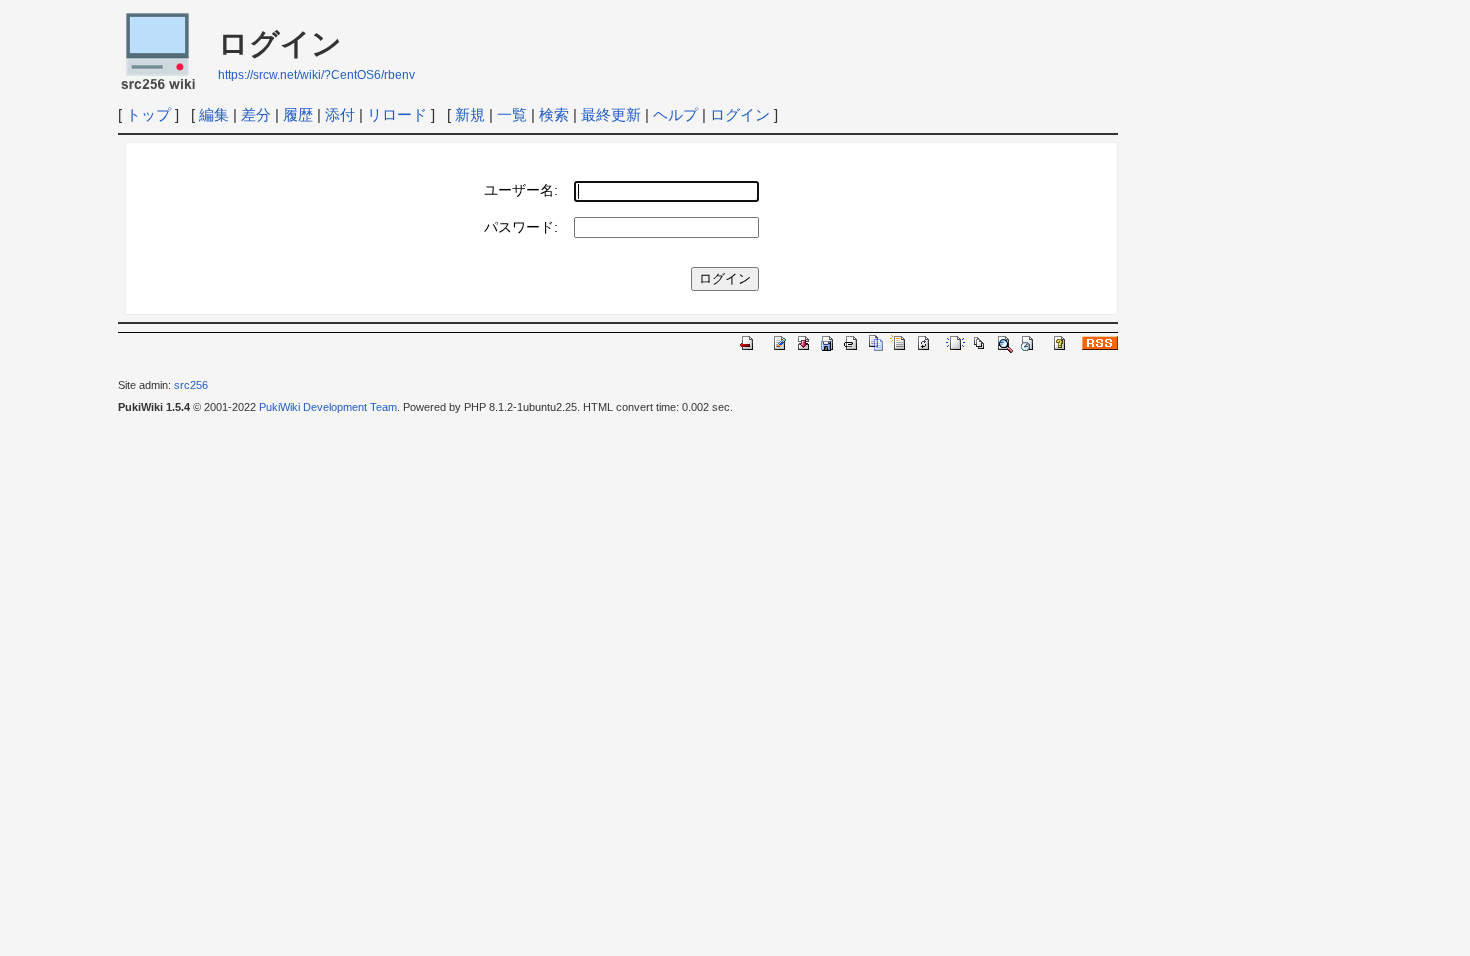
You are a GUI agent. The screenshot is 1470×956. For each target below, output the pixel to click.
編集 (214, 114)
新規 (470, 114)
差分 (256, 114)
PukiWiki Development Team (328, 407)
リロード (397, 114)
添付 (340, 114)
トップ (148, 114)
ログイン (740, 114)
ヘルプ (675, 114)
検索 (554, 114)
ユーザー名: (521, 190)
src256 (191, 385)
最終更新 (611, 114)
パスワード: (521, 227)
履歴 (298, 114)
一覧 (512, 114)
